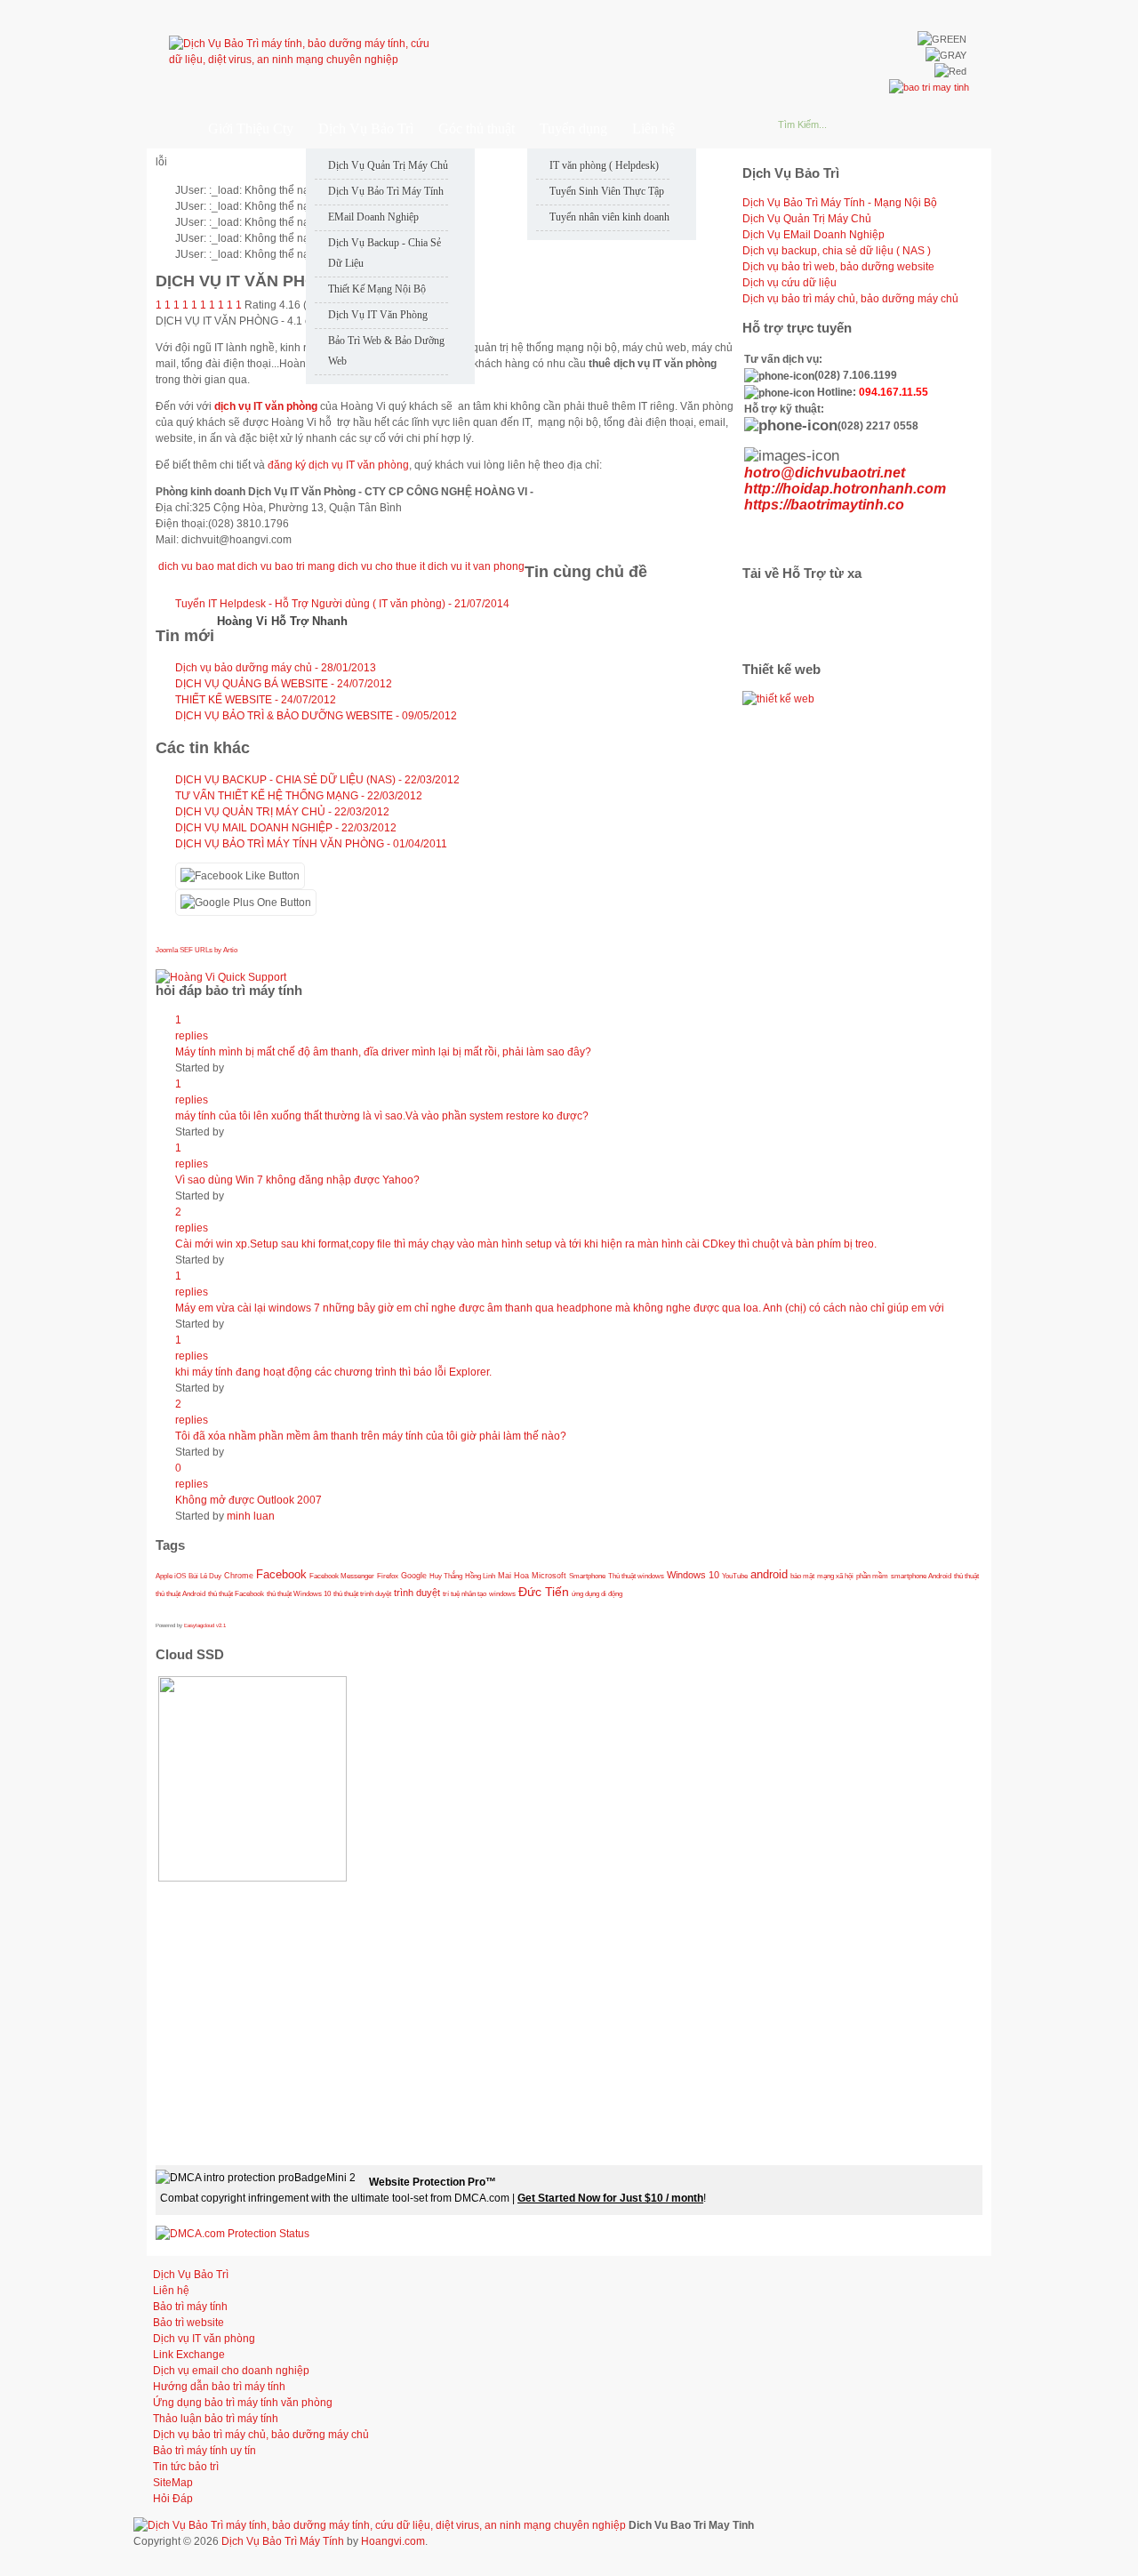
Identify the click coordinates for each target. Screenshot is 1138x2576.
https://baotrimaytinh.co (824, 505)
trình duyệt (417, 1593)
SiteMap (173, 2483)
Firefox (388, 1576)
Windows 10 (693, 1575)
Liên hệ (171, 2291)
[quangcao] (929, 87)
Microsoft (549, 1576)
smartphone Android (921, 1576)
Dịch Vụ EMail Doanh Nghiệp (813, 235)
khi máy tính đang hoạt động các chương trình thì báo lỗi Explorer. (333, 1372)
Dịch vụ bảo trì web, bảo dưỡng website (838, 267)
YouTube (735, 1576)
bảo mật (802, 1576)
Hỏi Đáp (173, 2499)
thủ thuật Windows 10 (299, 1593)
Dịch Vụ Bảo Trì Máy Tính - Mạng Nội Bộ (840, 203)
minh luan (251, 1516)
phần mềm (872, 1576)
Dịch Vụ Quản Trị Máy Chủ (807, 219)
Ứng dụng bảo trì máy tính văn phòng (243, 2403)
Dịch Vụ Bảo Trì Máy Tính (283, 2541)
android (769, 1575)
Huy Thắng (446, 1576)
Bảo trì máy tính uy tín (204, 2451)
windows (502, 1593)
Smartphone (587, 1576)
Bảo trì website (188, 2323)
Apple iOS (171, 1576)
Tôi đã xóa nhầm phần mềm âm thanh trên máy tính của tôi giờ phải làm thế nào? (371, 1436)
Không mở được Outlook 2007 (248, 1500)
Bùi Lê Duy (205, 1576)
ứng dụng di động (597, 1593)
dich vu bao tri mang (286, 566)
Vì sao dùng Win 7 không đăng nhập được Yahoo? (297, 1180)
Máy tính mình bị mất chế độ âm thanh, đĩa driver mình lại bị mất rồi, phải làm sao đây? (383, 1052)
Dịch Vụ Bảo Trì (191, 2275)
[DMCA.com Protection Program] (232, 2234)
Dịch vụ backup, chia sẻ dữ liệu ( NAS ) (837, 251)
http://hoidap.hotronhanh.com (845, 489)
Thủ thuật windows (636, 1576)
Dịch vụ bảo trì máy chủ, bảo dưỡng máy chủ (850, 299)
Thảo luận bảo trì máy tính (216, 2419)
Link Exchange (189, 2355)
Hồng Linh (480, 1576)
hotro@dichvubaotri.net (825, 473)
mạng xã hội (835, 1576)
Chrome (239, 1576)
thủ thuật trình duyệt (362, 1593)
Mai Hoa (513, 1576)
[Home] (168, 128)
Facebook (281, 1575)
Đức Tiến (544, 1592)
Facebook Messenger (342, 1576)
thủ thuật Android (180, 1593)
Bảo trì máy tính (190, 2307)
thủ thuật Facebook (236, 1593)
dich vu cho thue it (381, 566)
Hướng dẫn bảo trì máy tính (219, 2387)
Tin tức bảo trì (186, 2467)
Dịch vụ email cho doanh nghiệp (231, 2371)
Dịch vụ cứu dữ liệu (789, 283)
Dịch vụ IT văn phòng (204, 2339)
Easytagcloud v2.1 (205, 1625)
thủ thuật (966, 1576)
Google (414, 1576)
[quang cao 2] (778, 699)
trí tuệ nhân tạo (465, 1593)
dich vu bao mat (196, 566)
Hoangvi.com (393, 2541)
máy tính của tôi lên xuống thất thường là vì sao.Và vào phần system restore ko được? (382, 1116)
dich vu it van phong (476, 566)
